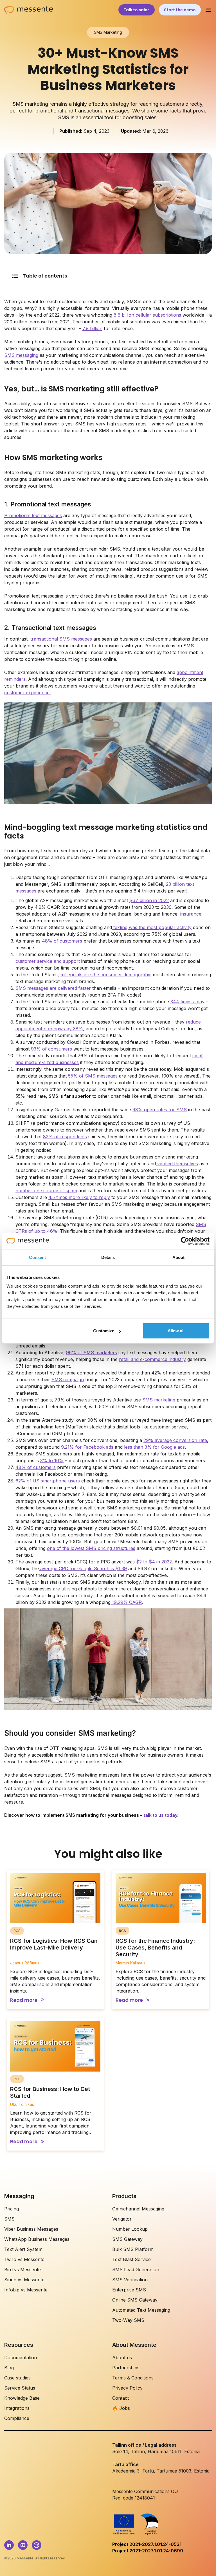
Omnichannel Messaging (138, 2209)
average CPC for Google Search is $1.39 (83, 1568)
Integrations (17, 2408)
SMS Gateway (127, 2239)
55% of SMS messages (93, 1076)
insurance (191, 914)
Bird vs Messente (22, 2270)
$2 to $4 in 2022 (153, 1562)
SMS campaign (68, 1380)
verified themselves (177, 1164)
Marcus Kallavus (130, 1963)
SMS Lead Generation (136, 2270)
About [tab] (179, 1257)
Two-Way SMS (128, 2320)
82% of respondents (65, 1137)
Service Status (20, 2388)
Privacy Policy (127, 2388)
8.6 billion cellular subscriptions (147, 315)
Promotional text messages (33, 515)
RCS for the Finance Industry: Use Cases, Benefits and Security (155, 1948)
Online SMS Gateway (135, 2300)
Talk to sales (137, 10)
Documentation (21, 2358)
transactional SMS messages (61, 639)
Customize (104, 1331)
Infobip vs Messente (26, 2290)
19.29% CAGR (126, 1602)
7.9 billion (92, 328)
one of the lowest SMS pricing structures (91, 1548)
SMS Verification (130, 2280)
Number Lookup (130, 2229)
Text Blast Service (131, 2259)
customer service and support (48, 961)
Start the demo (180, 10)
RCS (17, 1931)
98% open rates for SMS (160, 1110)
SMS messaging (21, 355)
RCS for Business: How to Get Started (50, 2092)
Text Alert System (23, 2249)
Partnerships (126, 2368)
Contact (121, 2398)
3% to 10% (52, 1461)
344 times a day (187, 1002)
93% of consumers (51, 1049)
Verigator (122, 2219)
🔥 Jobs (121, 2408)
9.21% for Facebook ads (87, 1447)
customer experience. (27, 693)
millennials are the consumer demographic (106, 975)
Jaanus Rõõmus (25, 1963)
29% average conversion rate (175, 1440)
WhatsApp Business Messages (37, 2239)
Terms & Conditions (133, 2378)
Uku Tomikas (22, 2104)
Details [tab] (108, 1257)
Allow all (176, 1331)
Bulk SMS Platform (133, 2249)
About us (122, 2358)
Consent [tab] (37, 1257)
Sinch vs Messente (24, 2280)
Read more (24, 2000)
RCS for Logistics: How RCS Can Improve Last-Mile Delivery (54, 1944)
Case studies (17, 2378)
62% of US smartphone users (48, 1481)
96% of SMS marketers (92, 1353)
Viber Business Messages (31, 2229)
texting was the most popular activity (152, 927)
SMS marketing (159, 1400)
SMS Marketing (108, 32)
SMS (9, 2219)
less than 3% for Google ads (154, 1447)
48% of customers (62, 941)
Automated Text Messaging (141, 2310)
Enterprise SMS (129, 2290)
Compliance (17, 2418)
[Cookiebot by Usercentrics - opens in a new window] (185, 1241)
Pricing (12, 2209)
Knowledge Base (22, 2398)
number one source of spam (46, 1191)
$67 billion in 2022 (149, 900)
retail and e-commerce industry (152, 1359)
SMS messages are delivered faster (53, 988)
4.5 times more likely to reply (79, 1197)
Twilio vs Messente (24, 2259)
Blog (9, 2368)
